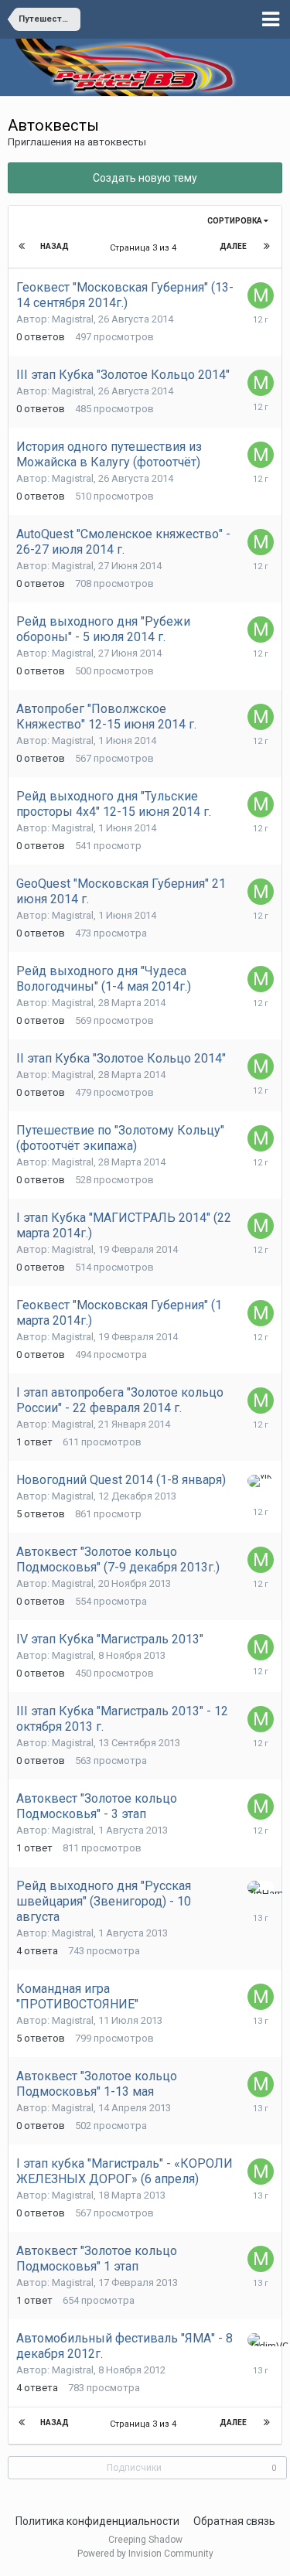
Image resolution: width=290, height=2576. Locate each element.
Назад (55, 246)
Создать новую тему (145, 178)
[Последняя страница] (267, 247)
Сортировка (235, 221)
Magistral (73, 319)
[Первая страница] (23, 247)
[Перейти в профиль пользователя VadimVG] (261, 2340)
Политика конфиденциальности (97, 2521)
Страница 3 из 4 (145, 248)
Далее (233, 246)
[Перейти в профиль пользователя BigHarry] (261, 1887)
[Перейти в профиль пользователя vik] (261, 1481)
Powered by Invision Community (145, 2554)
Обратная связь (234, 2521)
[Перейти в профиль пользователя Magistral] (261, 295)
